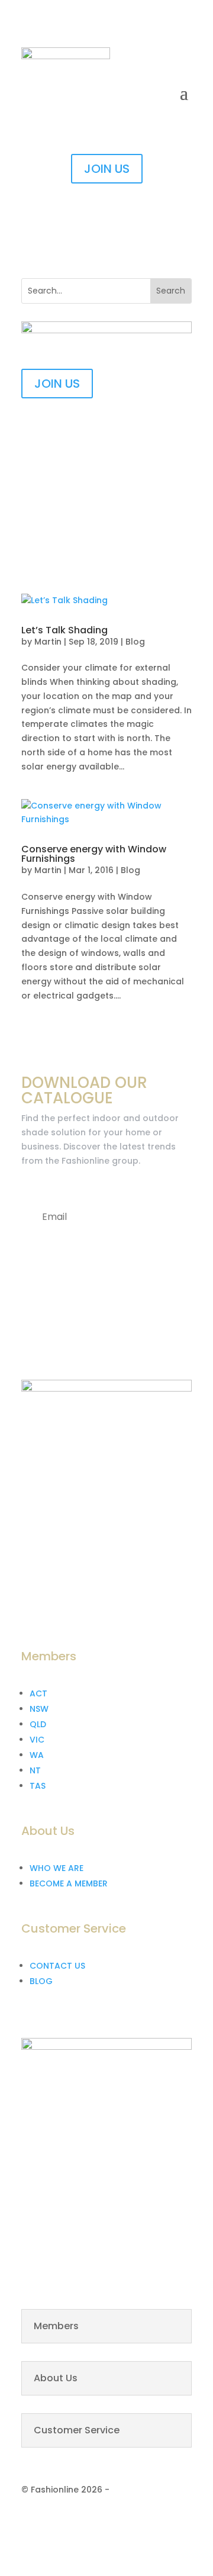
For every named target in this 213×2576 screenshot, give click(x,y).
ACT (38, 1693)
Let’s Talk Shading (64, 630)
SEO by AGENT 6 (146, 2490)
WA (37, 1755)
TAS (38, 1786)
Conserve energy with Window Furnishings (94, 854)
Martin (48, 642)
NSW (39, 1709)
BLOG (41, 1981)
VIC (37, 1740)
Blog (135, 642)
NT (35, 1770)
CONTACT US (57, 1966)
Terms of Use (143, 2521)
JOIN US (107, 169)
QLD (38, 1724)
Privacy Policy (71, 2521)
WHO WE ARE (57, 1868)
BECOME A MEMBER (69, 1883)
